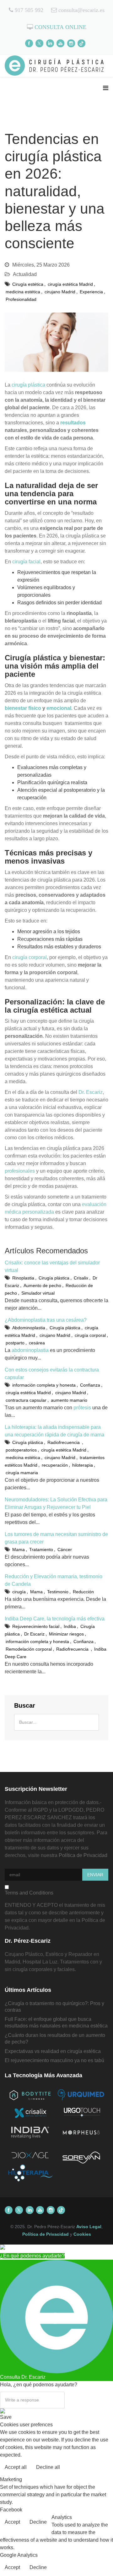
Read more (95, 2468)
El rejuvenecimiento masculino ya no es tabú (54, 2060)
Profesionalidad (21, 299)
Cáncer (65, 1550)
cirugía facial (26, 562)
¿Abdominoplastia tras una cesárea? (46, 1320)
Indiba (70, 1626)
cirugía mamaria (22, 1473)
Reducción (83, 1592)
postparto (15, 1343)
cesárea (37, 1343)
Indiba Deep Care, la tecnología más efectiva (55, 1619)
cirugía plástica (28, 385)
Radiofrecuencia (64, 1442)
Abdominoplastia (29, 1328)
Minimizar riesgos (66, 1634)
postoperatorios (21, 1450)
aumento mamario (69, 1400)
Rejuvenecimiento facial (36, 1626)
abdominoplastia (30, 1350)
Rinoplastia (23, 1278)
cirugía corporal (30, 957)
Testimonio (58, 1592)
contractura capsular (26, 1400)
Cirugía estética (28, 284)
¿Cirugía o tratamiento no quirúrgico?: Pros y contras (54, 2007)
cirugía (19, 1592)
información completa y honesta (44, 1385)
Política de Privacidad (83, 1855)
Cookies (82, 2234)
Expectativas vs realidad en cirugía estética (53, 2051)
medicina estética (23, 292)
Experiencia (91, 292)
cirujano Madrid (60, 292)
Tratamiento (41, 1550)
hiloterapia (83, 1465)
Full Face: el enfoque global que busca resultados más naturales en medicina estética (56, 2022)
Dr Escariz (34, 1634)
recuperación (55, 1465)
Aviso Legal (89, 2227)
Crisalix (81, 1278)
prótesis (82, 1408)
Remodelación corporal (29, 1649)
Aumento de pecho (42, 1285)
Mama (19, 1550)
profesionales (20, 1171)
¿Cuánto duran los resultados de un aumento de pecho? (55, 2038)
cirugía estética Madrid (70, 284)
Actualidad (25, 274)
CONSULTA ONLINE (60, 27)
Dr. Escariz (91, 1092)
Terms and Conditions (29, 1893)
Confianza (90, 1385)
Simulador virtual (38, 1293)
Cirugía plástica (54, 1278)
